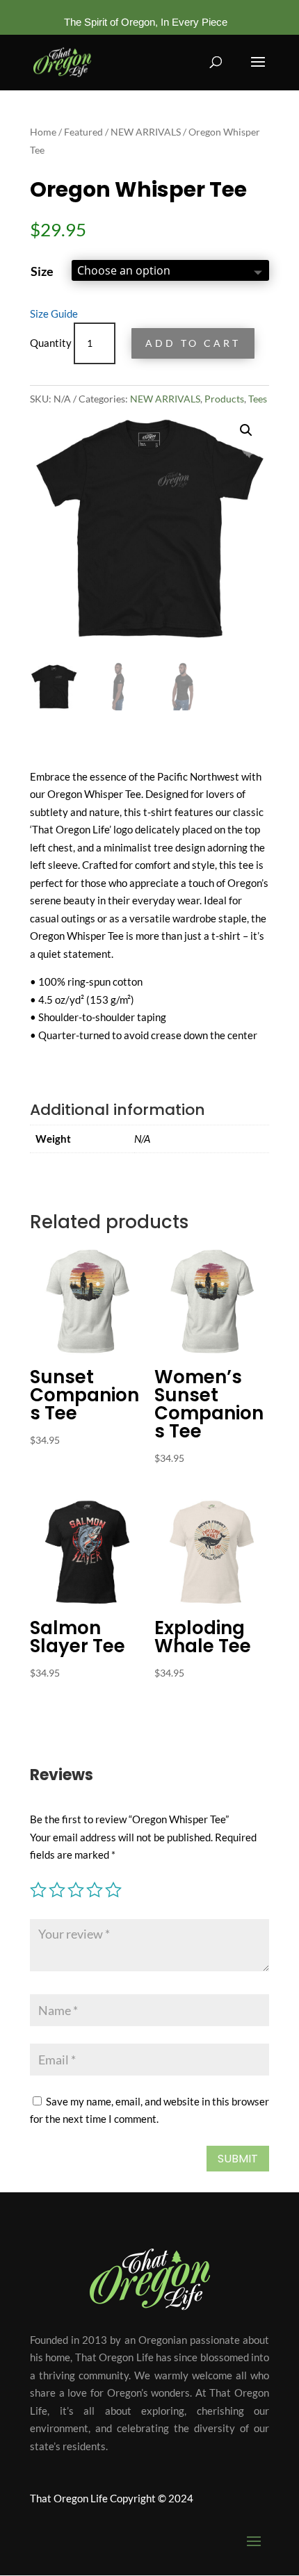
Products (224, 399)
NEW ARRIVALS (146, 132)
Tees (258, 399)
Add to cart (193, 343)
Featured (83, 132)
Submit (238, 2159)
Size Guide (54, 313)
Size (42, 271)
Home (43, 132)
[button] (246, 430)
